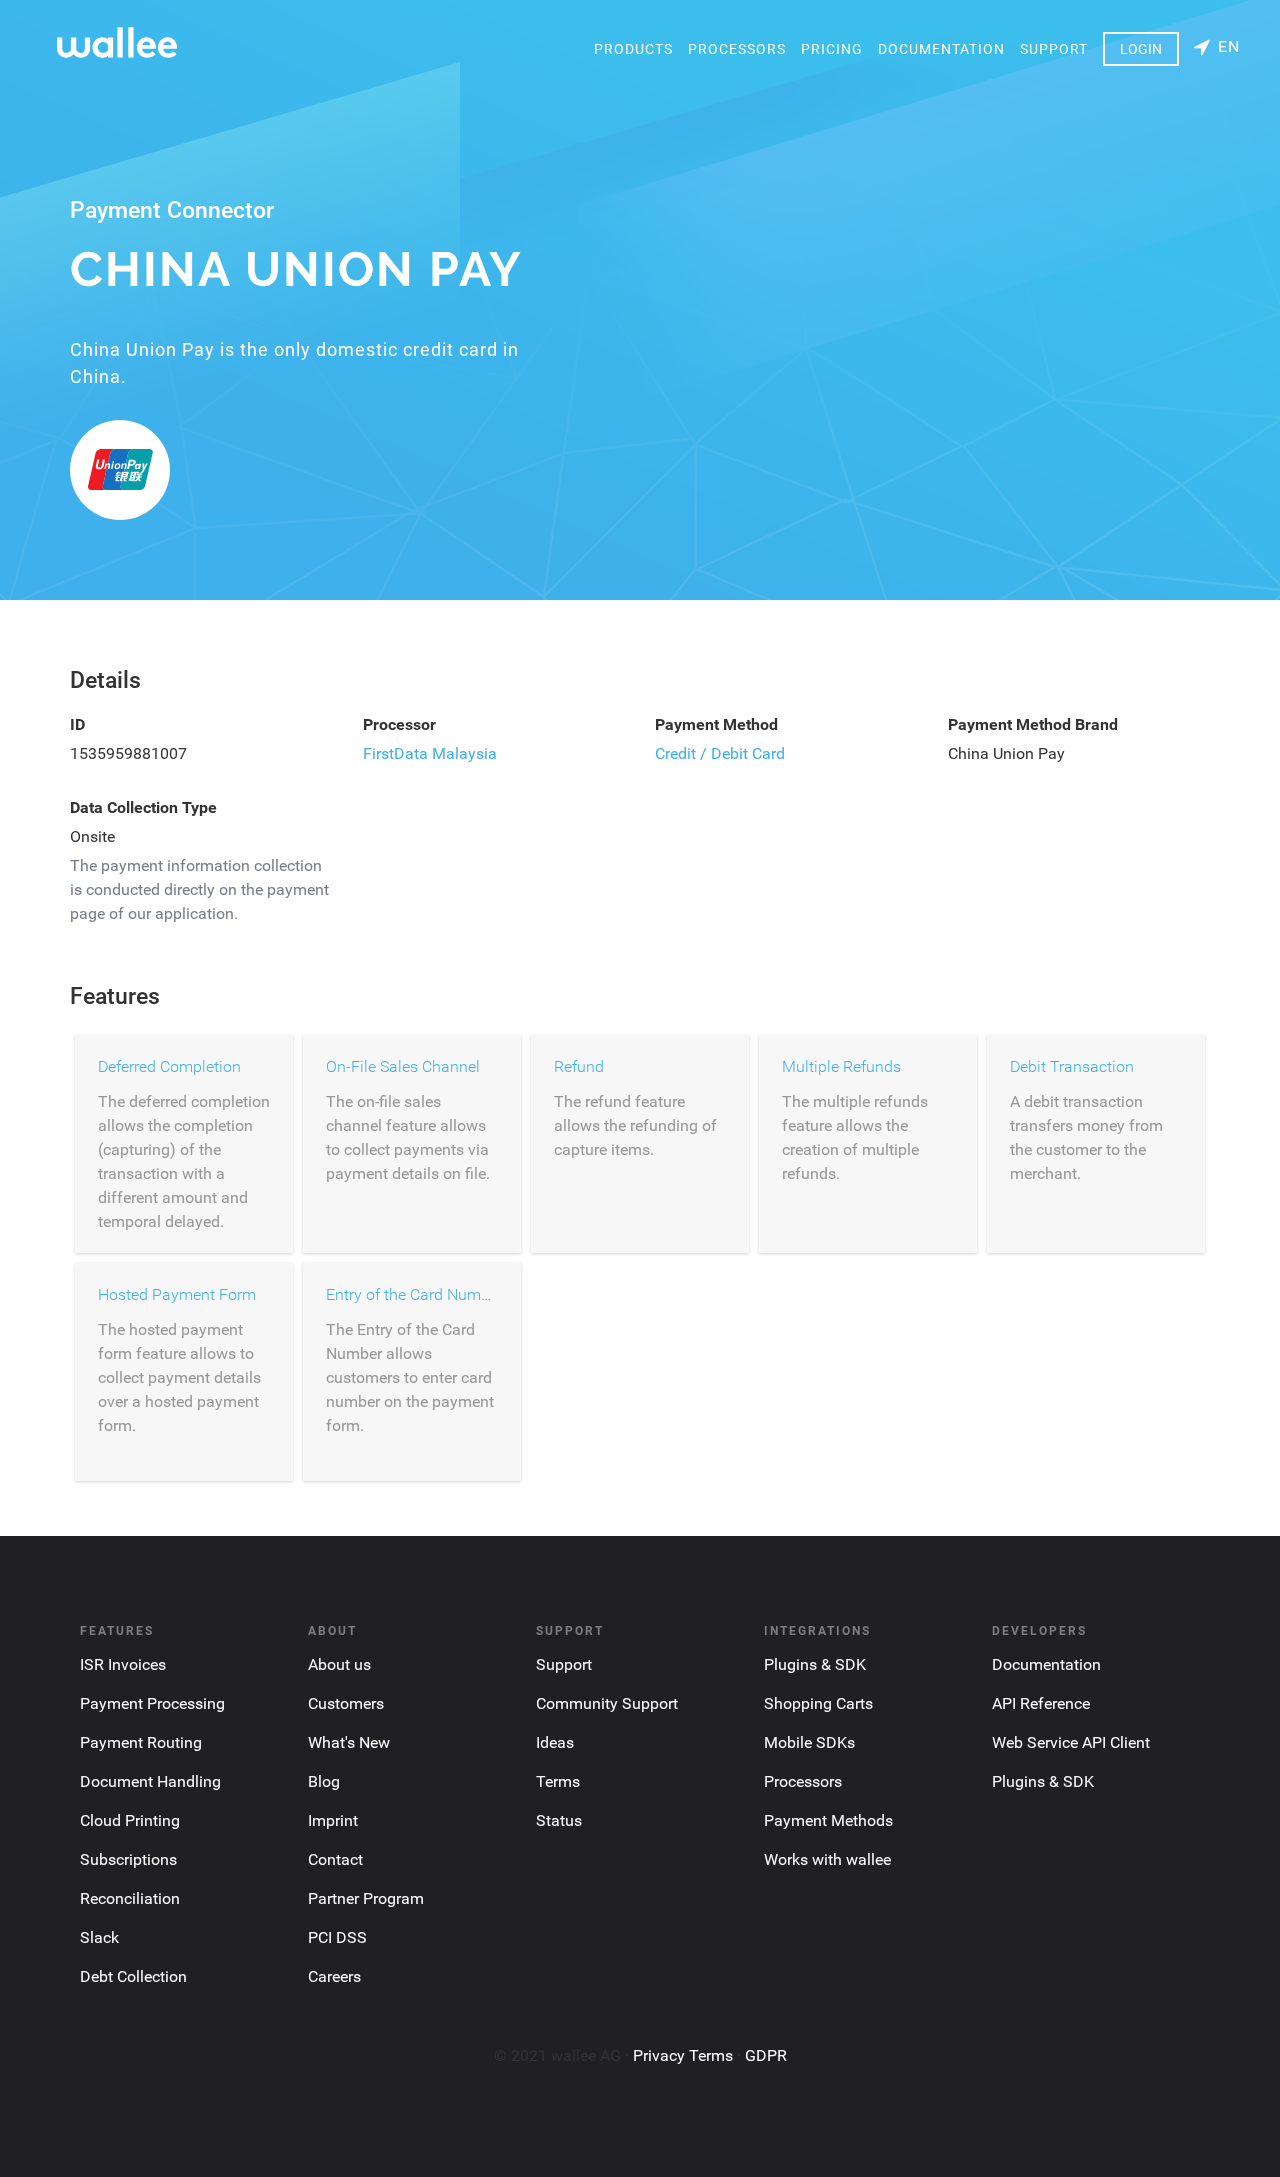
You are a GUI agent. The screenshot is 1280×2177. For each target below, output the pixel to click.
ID (77, 724)
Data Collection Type (143, 807)
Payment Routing (141, 1742)
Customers (346, 1703)
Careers (334, 1976)
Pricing (832, 49)
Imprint (333, 1820)
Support (1054, 49)
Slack (99, 1937)
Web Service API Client (1071, 1742)
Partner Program (366, 1898)
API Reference (1041, 1703)
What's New (349, 1742)
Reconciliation (130, 1898)
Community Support (607, 1703)
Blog (324, 1781)
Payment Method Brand (1033, 724)
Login (1141, 49)
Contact (335, 1859)
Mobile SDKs (809, 1742)
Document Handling (150, 1781)
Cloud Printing (130, 1820)
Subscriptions (128, 1859)
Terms (558, 1781)
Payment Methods (828, 1820)
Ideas (555, 1742)
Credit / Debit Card (720, 753)
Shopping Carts (818, 1703)
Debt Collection (133, 1976)
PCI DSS (337, 1937)
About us (339, 1664)
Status (559, 1820)
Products (633, 49)
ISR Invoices (123, 1664)
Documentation (941, 49)
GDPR (766, 2055)
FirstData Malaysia (430, 753)
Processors (737, 49)
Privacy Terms (683, 2055)
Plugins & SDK (815, 1664)
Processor (399, 724)
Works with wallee (827, 1859)
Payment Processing (152, 1703)
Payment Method (716, 724)
